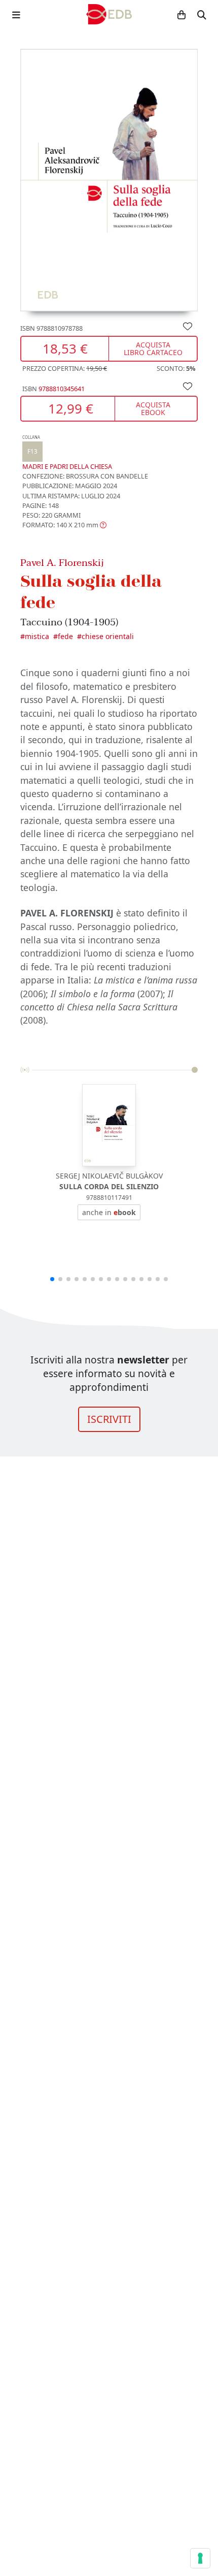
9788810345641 (62, 389)
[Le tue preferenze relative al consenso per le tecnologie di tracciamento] (200, 2558)
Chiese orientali (108, 636)
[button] (64, 525)
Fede (65, 636)
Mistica (37, 636)
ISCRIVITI (109, 1419)
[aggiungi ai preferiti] (188, 326)
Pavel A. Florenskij (62, 563)
